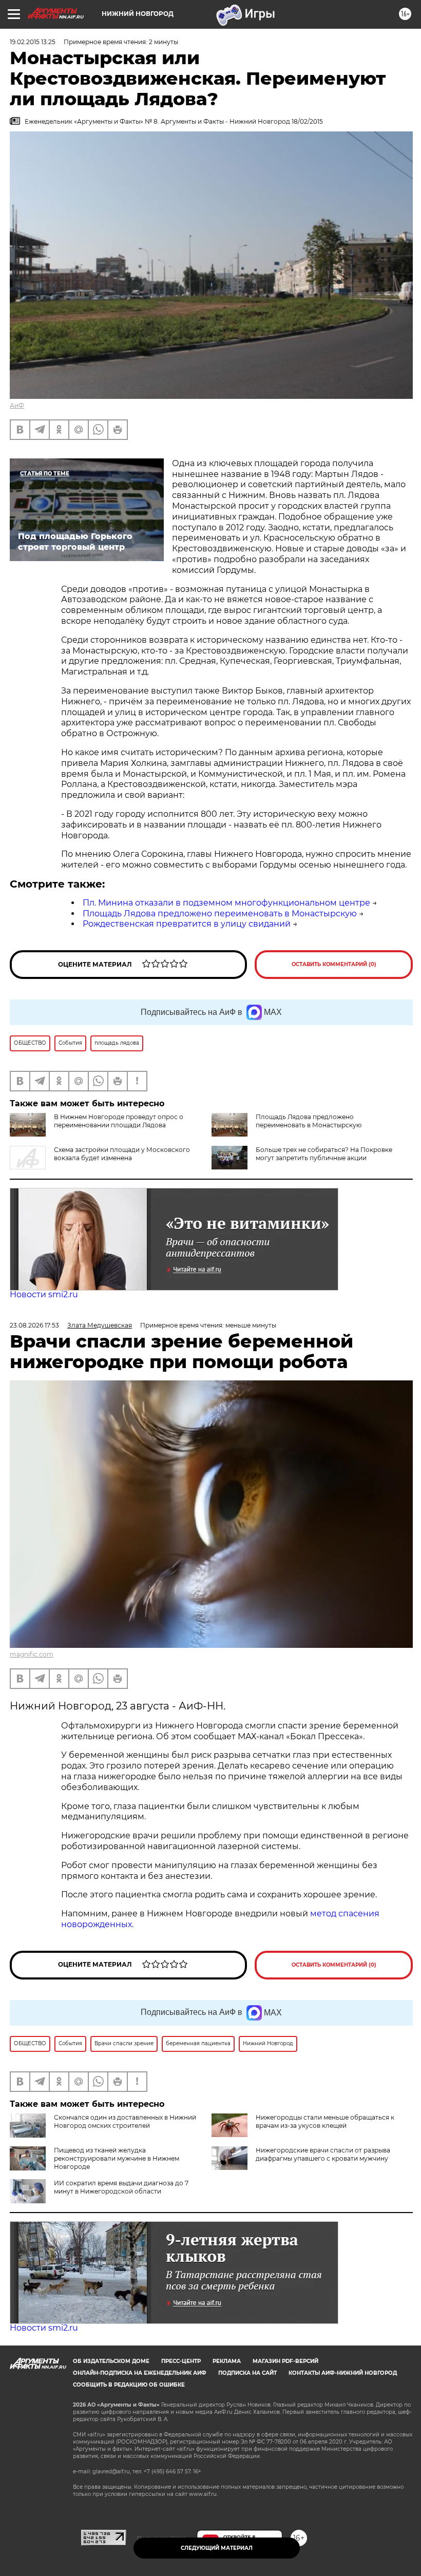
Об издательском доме (111, 2361)
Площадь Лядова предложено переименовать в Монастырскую (220, 914)
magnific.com (32, 1654)
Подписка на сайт (247, 2373)
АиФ (17, 405)
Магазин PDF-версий (285, 2361)
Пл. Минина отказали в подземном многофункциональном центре (226, 903)
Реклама (227, 2361)
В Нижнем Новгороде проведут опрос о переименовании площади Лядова (119, 1121)
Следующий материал (217, 2548)
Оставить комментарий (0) (334, 964)
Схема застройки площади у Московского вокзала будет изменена (122, 1154)
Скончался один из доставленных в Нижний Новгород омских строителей (125, 2121)
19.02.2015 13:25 (33, 42)
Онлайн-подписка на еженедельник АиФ (140, 2373)
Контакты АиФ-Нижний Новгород (343, 2373)
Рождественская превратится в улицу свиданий (187, 924)
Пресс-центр (181, 2361)
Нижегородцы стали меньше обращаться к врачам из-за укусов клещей (325, 2121)
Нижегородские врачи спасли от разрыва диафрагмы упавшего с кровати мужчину (323, 2154)
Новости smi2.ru (44, 1294)
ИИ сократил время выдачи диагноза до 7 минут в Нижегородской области (121, 2187)
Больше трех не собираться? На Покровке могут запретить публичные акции (324, 1154)
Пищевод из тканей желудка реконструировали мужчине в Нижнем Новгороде (117, 2158)
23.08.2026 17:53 (34, 1325)
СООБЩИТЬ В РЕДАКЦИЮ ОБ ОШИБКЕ (129, 2385)
